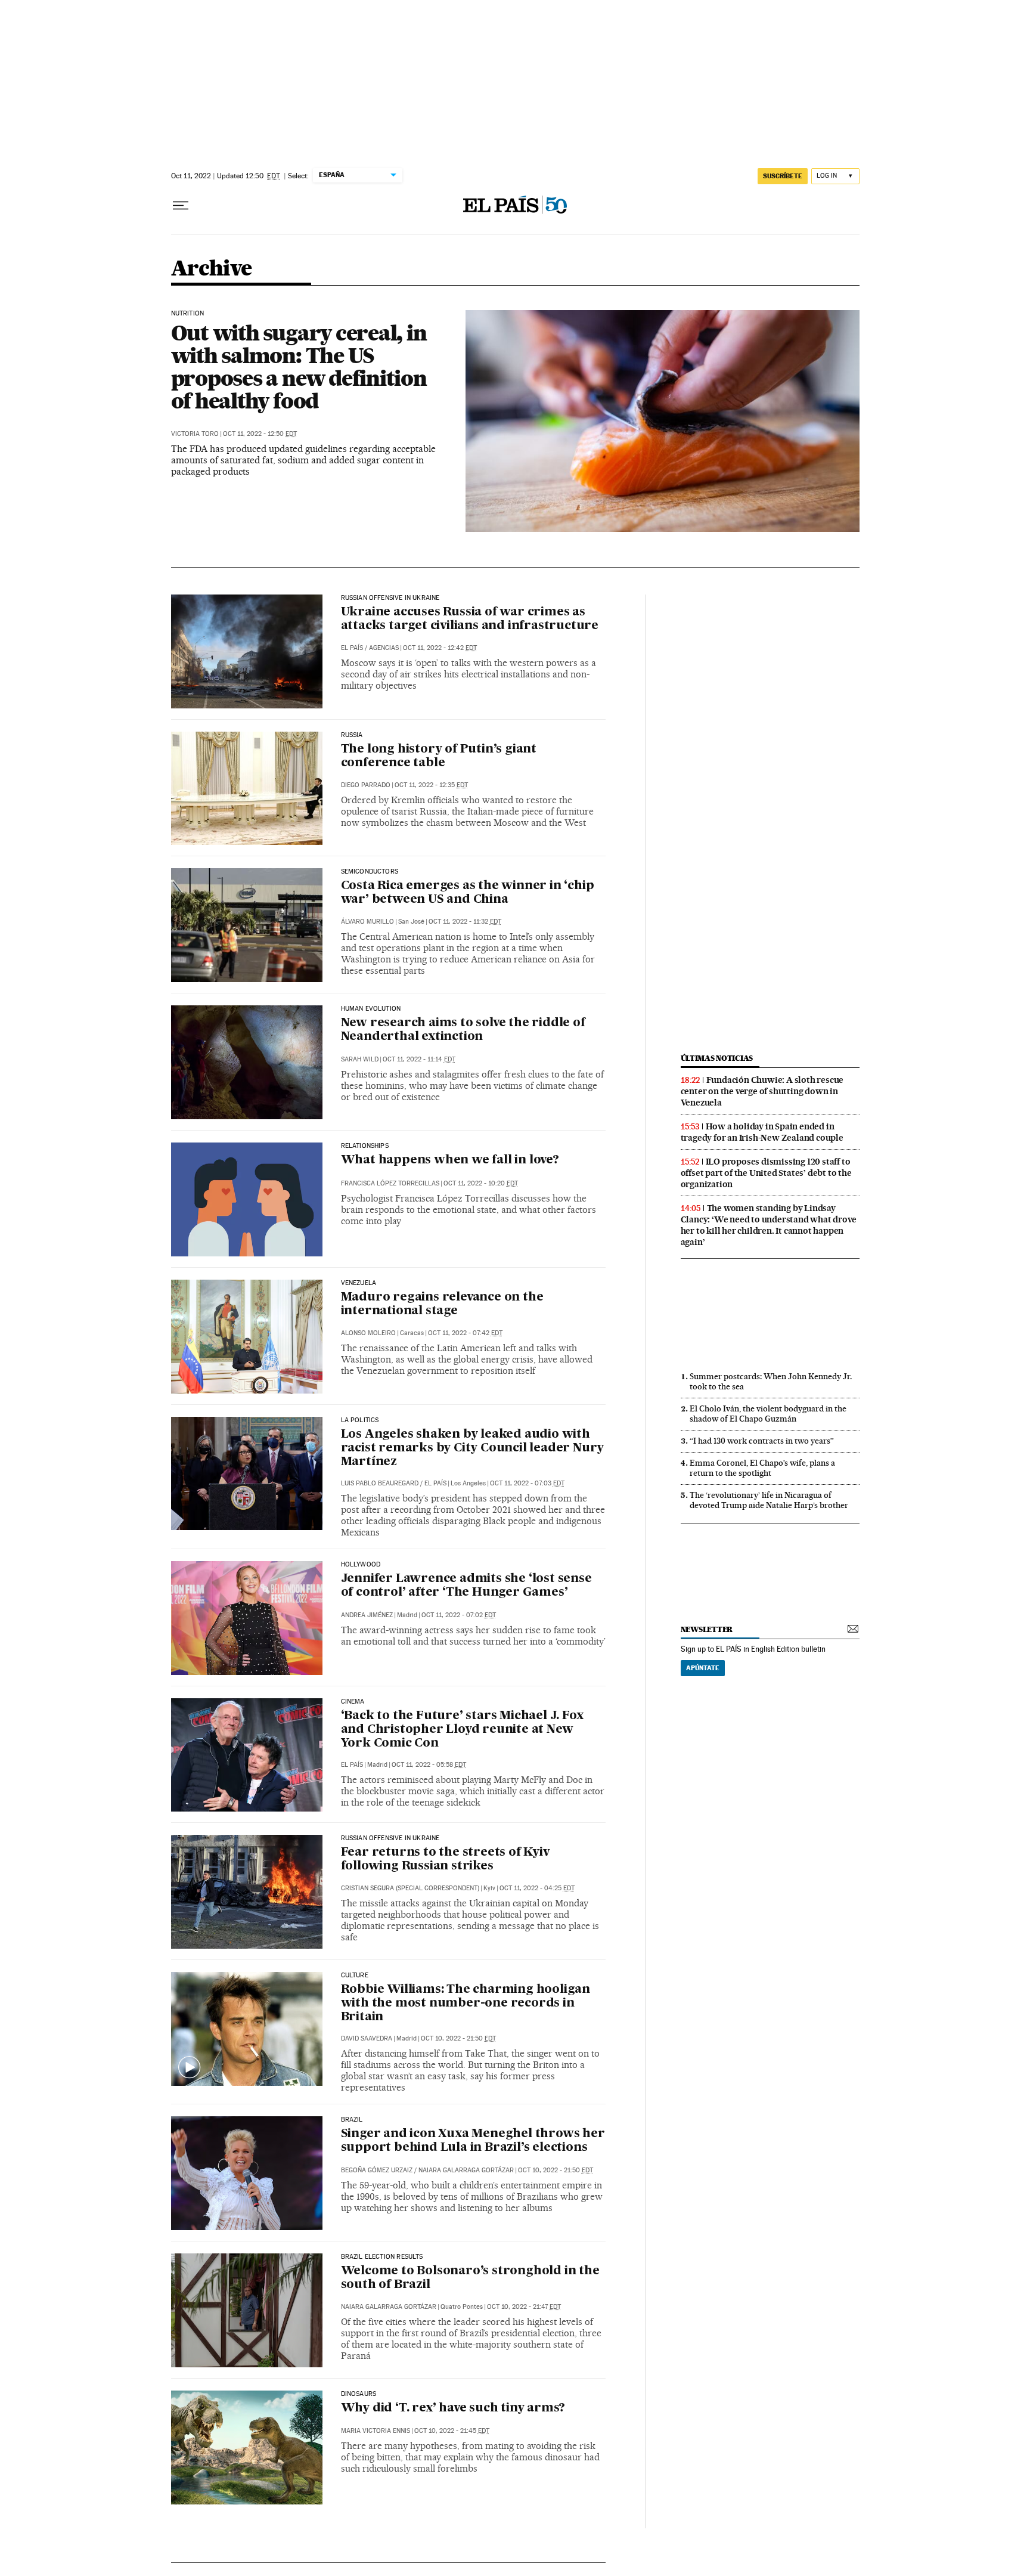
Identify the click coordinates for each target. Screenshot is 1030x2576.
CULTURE (355, 1976)
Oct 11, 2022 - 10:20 (481, 1183)
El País (352, 648)
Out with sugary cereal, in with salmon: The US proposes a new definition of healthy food (299, 367)
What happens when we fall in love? (450, 1160)
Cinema (353, 1702)
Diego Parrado (366, 785)
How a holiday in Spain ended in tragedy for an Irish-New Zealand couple (762, 1132)
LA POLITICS (360, 1420)
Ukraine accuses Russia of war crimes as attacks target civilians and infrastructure (470, 619)
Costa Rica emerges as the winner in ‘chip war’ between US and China (468, 893)
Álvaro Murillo (367, 922)
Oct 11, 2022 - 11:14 (419, 1059)
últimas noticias (717, 1058)
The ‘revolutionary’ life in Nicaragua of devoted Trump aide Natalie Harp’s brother (769, 1500)
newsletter (707, 1629)
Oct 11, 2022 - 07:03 (527, 1483)
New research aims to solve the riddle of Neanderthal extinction (463, 1030)
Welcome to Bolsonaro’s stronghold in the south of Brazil (470, 2278)
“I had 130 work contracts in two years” (762, 1441)
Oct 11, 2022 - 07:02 (459, 1615)
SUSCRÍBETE (783, 176)
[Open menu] (181, 206)
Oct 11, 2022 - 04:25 (537, 1888)
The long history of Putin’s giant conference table (439, 756)
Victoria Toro (195, 434)
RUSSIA (352, 735)
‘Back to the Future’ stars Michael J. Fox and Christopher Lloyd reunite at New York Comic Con (462, 1730)
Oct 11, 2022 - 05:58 (429, 1765)
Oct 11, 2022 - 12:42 (440, 648)
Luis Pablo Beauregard (380, 1483)
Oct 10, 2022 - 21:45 (452, 2431)
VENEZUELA (359, 1283)
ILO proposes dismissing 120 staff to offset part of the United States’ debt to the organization (766, 1173)
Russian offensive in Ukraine (390, 598)
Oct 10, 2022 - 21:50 (458, 2038)
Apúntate (703, 1668)
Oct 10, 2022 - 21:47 (524, 2307)
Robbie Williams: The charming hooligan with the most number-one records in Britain (466, 2004)
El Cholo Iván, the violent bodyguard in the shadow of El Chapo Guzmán (768, 1414)
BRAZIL (352, 2120)
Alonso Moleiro (368, 1333)
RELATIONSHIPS (365, 1146)
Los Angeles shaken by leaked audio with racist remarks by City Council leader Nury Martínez (473, 1448)
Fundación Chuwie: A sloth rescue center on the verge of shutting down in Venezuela (762, 1091)
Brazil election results (382, 2257)
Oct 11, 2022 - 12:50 (260, 434)
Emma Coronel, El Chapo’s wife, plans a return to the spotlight (762, 1468)
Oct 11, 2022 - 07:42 (465, 1333)
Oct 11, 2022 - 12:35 (431, 785)
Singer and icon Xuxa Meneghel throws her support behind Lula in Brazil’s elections (473, 2141)
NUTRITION (188, 314)
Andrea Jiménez (367, 1615)
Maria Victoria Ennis (376, 2431)
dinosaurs (359, 2394)
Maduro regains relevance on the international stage (442, 1304)
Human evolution (371, 1009)
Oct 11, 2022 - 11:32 (465, 922)
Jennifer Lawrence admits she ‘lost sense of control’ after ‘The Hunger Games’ (466, 1586)
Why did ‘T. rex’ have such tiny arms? (453, 2408)
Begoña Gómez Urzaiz (377, 2170)
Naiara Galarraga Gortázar (466, 2170)
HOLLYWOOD (361, 1565)
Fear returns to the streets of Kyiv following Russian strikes (445, 1860)
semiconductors (370, 872)
